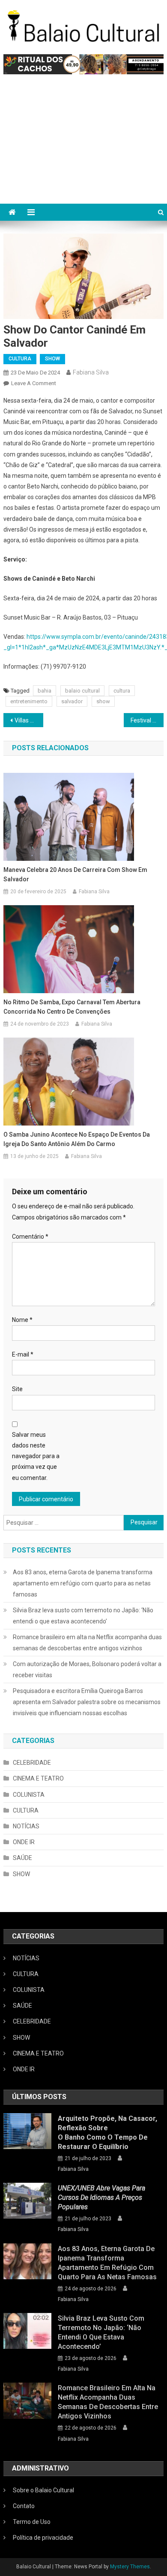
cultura (122, 691)
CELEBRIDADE (32, 1763)
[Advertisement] (83, 143)
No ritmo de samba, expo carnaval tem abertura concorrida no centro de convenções (72, 1007)
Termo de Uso (32, 2522)
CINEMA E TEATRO (38, 1778)
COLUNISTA (29, 1795)
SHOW (52, 359)
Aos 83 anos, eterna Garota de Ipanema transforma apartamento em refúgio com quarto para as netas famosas (83, 1583)
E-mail (23, 1354)
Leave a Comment (34, 383)
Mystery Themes (130, 2567)
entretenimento (29, 701)
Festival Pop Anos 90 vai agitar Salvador (147, 720)
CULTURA (20, 359)
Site (17, 1389)
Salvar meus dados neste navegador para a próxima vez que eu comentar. (36, 1456)
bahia (45, 691)
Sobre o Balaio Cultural (43, 2490)
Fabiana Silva (91, 372)
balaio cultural (82, 691)
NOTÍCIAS (26, 1826)
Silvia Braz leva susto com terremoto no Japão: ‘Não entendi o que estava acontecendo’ (83, 1616)
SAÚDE (22, 1858)
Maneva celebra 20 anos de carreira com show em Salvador (75, 874)
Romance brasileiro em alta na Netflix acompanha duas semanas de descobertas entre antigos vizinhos (87, 1643)
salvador (72, 701)
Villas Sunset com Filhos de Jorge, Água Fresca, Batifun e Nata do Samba (29, 720)
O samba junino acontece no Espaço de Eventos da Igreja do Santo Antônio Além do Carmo (77, 1139)
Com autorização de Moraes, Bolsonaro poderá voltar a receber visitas (87, 1670)
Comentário (30, 1237)
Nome (22, 1320)
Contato (24, 2506)
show (103, 701)
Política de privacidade (43, 2538)
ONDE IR (24, 1842)
